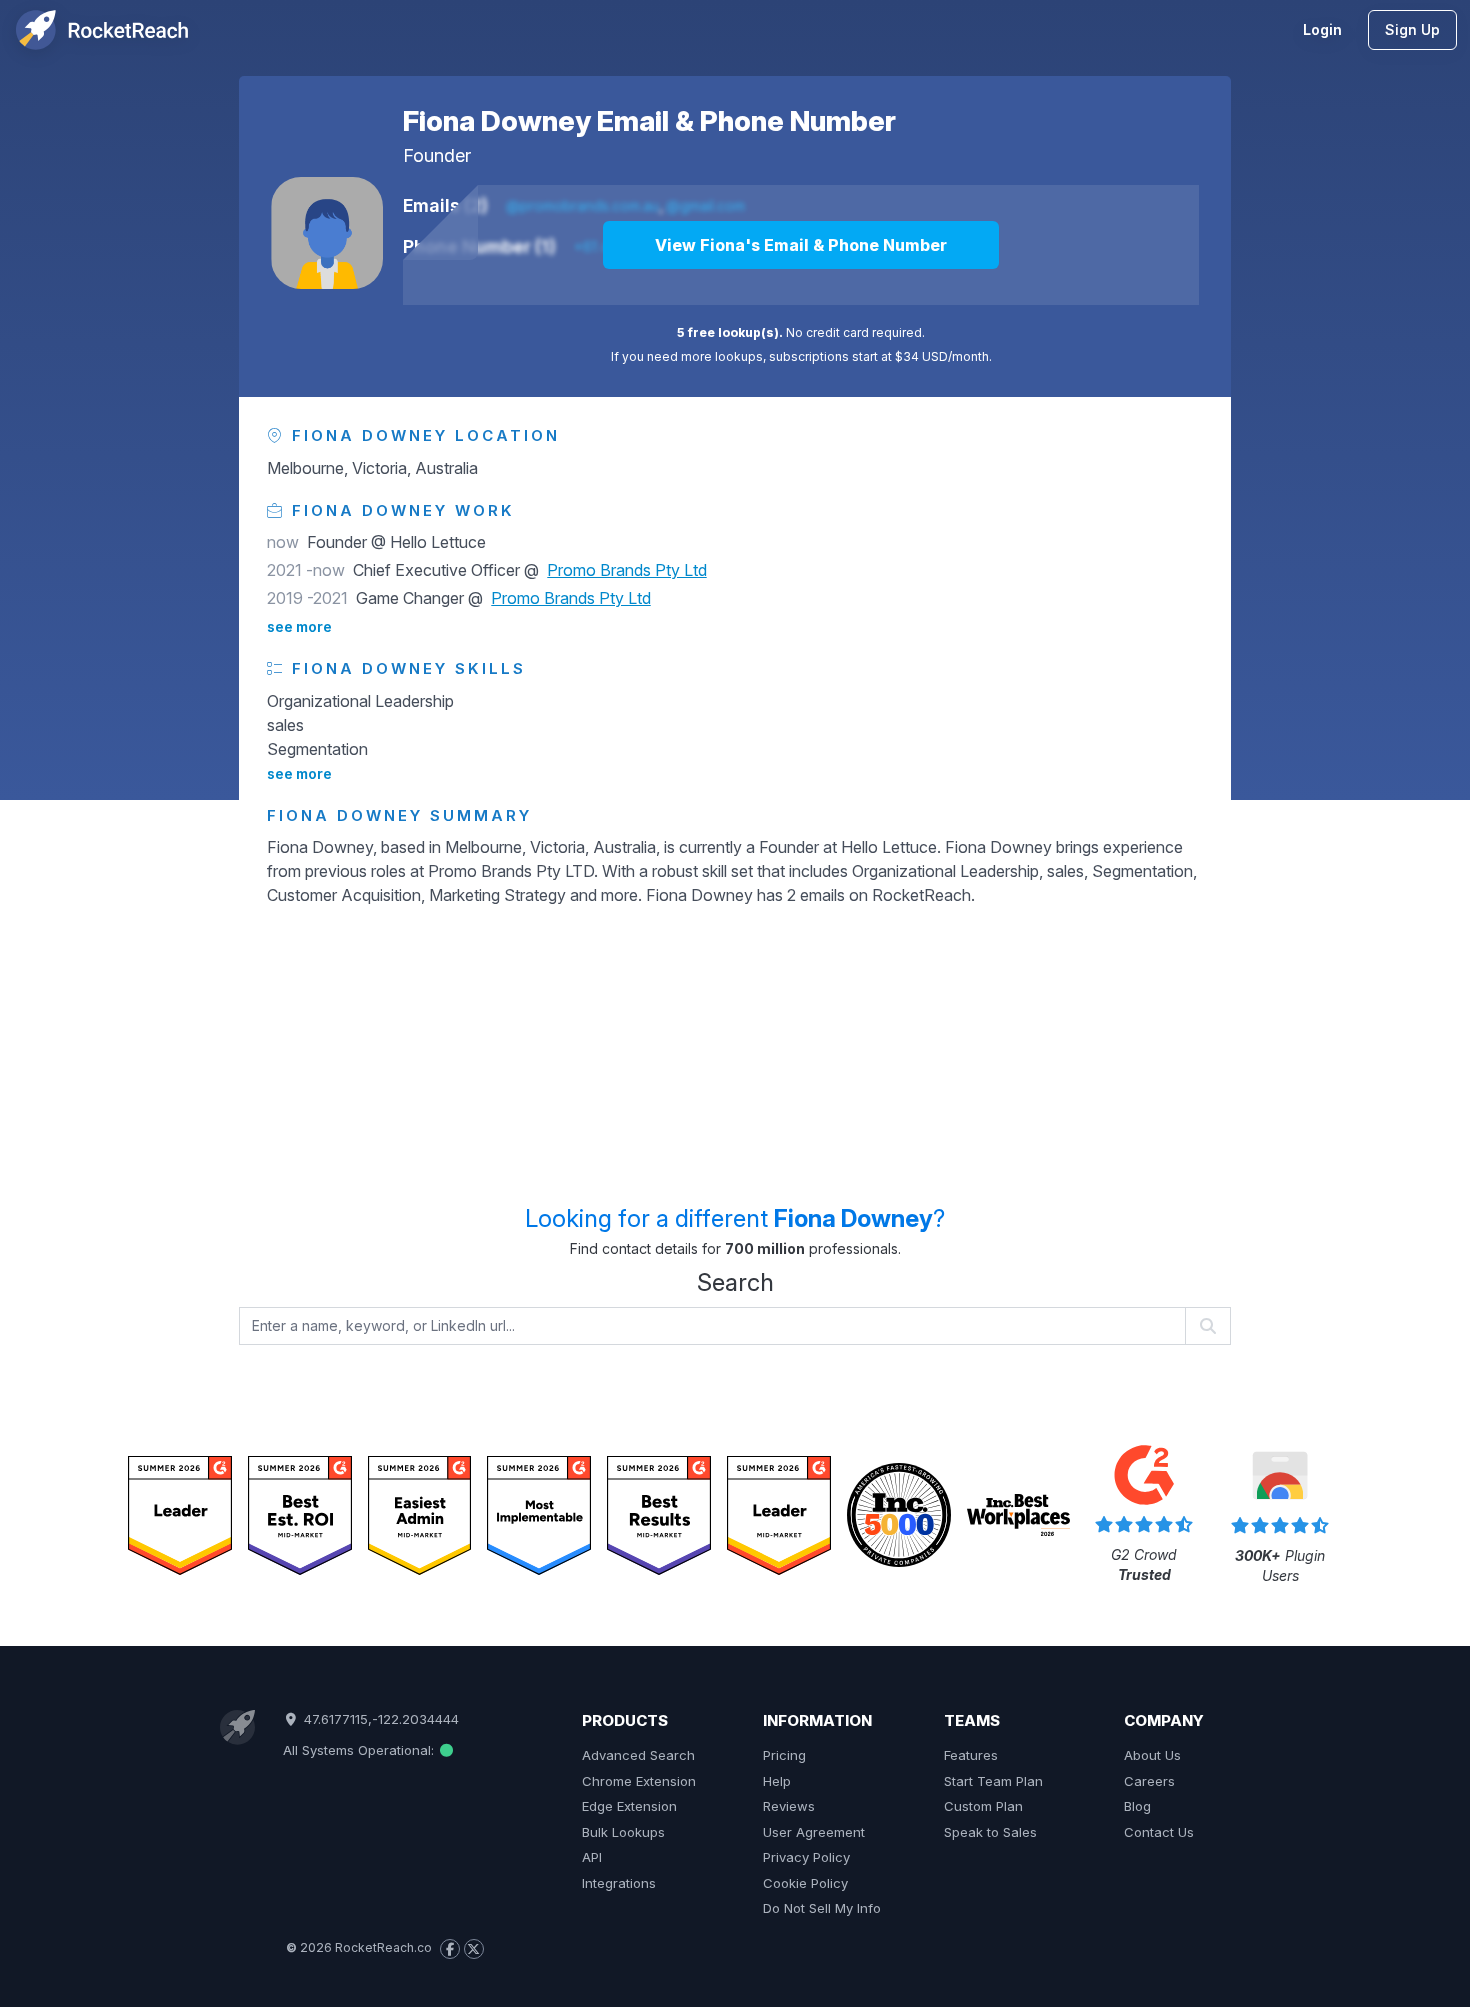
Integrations (619, 1883)
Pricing (784, 1755)
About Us (1152, 1755)
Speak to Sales (990, 1832)
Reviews (789, 1806)
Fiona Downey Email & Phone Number (649, 121)
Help (777, 1781)
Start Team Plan (993, 1781)
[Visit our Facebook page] (450, 1949)
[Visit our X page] (474, 1949)
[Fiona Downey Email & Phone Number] (327, 233)
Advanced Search (638, 1755)
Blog (1137, 1806)
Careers (1149, 1781)
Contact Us (1159, 1832)
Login (1322, 29)
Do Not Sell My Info (822, 1908)
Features (971, 1755)
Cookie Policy (805, 1883)
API (592, 1857)
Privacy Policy (806, 1857)
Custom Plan (983, 1806)
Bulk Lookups (623, 1832)
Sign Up (1412, 29)
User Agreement (814, 1832)
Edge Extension (629, 1806)
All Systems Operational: (360, 1750)
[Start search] (1208, 1326)
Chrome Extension (639, 1781)
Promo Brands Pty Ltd (627, 570)
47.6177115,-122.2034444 (379, 1719)
